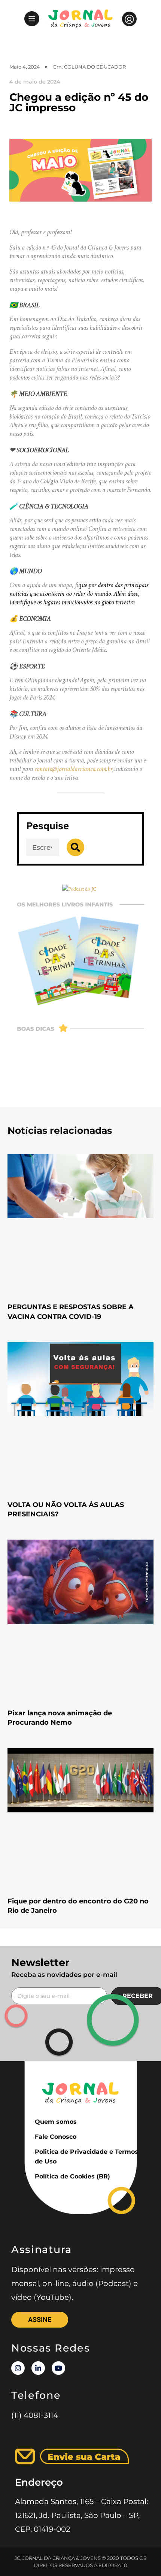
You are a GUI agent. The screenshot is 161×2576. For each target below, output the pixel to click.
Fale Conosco (56, 2137)
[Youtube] (58, 2368)
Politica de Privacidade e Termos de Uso (86, 2157)
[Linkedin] (38, 2368)
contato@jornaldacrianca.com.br (73, 769)
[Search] (75, 847)
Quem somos (56, 2122)
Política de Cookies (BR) (72, 2176)
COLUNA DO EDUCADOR (95, 67)
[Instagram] (18, 2368)
